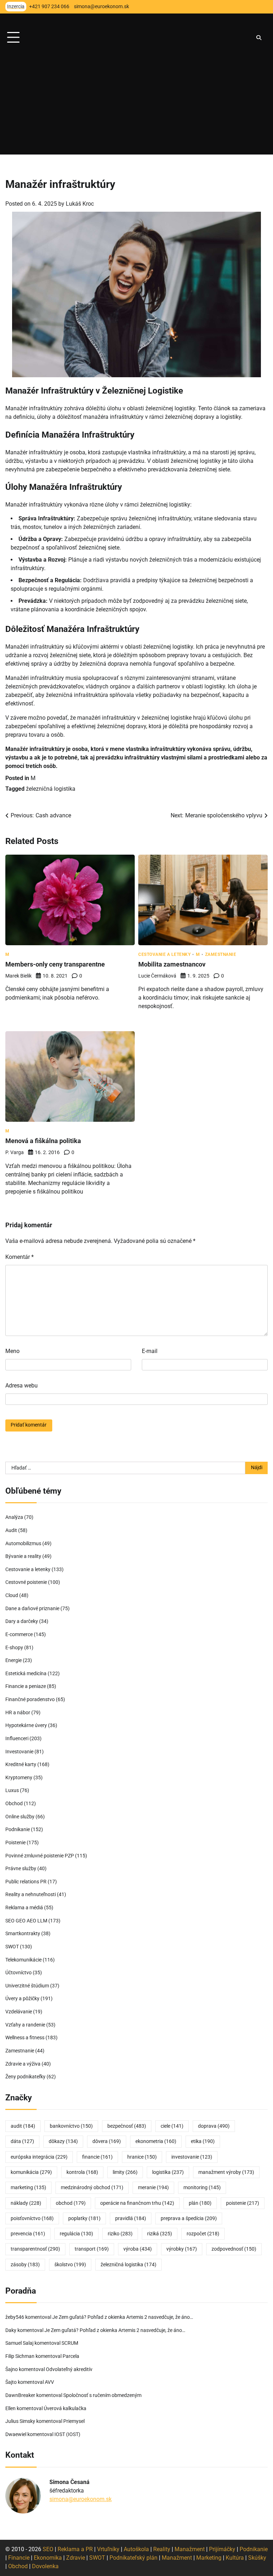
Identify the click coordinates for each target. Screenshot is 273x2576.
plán (200, 2203)
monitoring (202, 2188)
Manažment (190, 2549)
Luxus (12, 1790)
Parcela (71, 2356)
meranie (153, 2188)
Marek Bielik (18, 976)
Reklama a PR (75, 2549)
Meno (12, 1351)
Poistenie (15, 1843)
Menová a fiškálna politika (43, 1141)
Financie (19, 2558)
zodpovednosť (234, 2249)
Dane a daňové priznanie (32, 1609)
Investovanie (19, 1752)
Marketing (209, 2558)
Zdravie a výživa (23, 2064)
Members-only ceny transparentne (55, 964)
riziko (120, 2234)
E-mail (150, 1351)
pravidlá (131, 2218)
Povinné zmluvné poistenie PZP (40, 1856)
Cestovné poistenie (26, 1582)
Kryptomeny (19, 1778)
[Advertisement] (136, 105)
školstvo (70, 2265)
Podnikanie (18, 1830)
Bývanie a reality (23, 1556)
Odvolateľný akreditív (69, 2369)
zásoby (25, 2265)
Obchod (14, 1804)
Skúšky (257, 2558)
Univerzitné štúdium (27, 1986)
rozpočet (203, 2234)
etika (203, 2141)
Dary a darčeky (22, 1621)
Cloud (12, 1595)
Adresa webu (22, 1386)
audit (23, 2126)
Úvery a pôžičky (22, 1999)
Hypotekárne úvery (26, 1725)
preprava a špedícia (189, 2218)
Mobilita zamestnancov (172, 964)
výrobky (182, 2249)
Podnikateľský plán (133, 2558)
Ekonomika (48, 2558)
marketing (28, 2188)
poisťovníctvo (32, 2218)
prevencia (28, 2234)
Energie (14, 1660)
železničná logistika (51, 789)
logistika (168, 2172)
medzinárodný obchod (92, 2188)
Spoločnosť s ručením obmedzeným (102, 2395)
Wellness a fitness (25, 2038)
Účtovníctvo (18, 1973)
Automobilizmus (23, 1544)
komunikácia (31, 2172)
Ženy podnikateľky (25, 2077)
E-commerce (19, 1635)
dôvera (107, 2141)
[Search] (259, 38)
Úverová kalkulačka (65, 2409)
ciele (172, 2126)
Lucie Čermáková (157, 976)
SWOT (12, 1947)
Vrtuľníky (108, 2549)
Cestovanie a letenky (164, 954)
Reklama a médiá (24, 1908)
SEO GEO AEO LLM (26, 1921)
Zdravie (76, 2558)
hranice (142, 2157)
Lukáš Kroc (80, 204)
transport (92, 2249)
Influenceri (17, 1739)
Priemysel (74, 2421)
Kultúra (235, 2558)
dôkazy (63, 2141)
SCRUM (70, 2343)
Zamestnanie (221, 954)
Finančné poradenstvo (30, 1700)
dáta (22, 2141)
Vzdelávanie (19, 2012)
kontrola (82, 2172)
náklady (26, 2203)
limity (125, 2172)
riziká (160, 2234)
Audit (11, 1530)
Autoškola (136, 2549)
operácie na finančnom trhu (137, 2203)
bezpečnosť (127, 2126)
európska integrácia (39, 2157)
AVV (50, 2382)
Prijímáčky (222, 2549)
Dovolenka (45, 2566)
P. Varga (15, 1152)
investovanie (192, 2157)
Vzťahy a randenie (25, 2025)
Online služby (20, 1817)
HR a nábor (18, 1713)
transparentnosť (35, 2249)
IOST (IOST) (67, 2434)
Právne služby (21, 1869)
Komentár (20, 1257)
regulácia (76, 2234)
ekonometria (156, 2141)
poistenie (243, 2203)
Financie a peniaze (26, 1686)
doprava (214, 2126)
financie (97, 2157)
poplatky (84, 2218)
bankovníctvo (71, 2126)
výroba (138, 2249)
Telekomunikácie (23, 1960)
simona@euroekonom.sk (81, 2499)
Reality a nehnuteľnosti (31, 1895)
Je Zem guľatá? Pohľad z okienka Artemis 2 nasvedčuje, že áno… (123, 2317)
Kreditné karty (21, 1765)
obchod (71, 2203)
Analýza (14, 1517)
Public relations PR (26, 1882)
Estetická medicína (26, 1674)
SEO (48, 2549)
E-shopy (14, 1648)
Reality (162, 2549)
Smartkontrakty (23, 1934)
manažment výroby (226, 2172)
